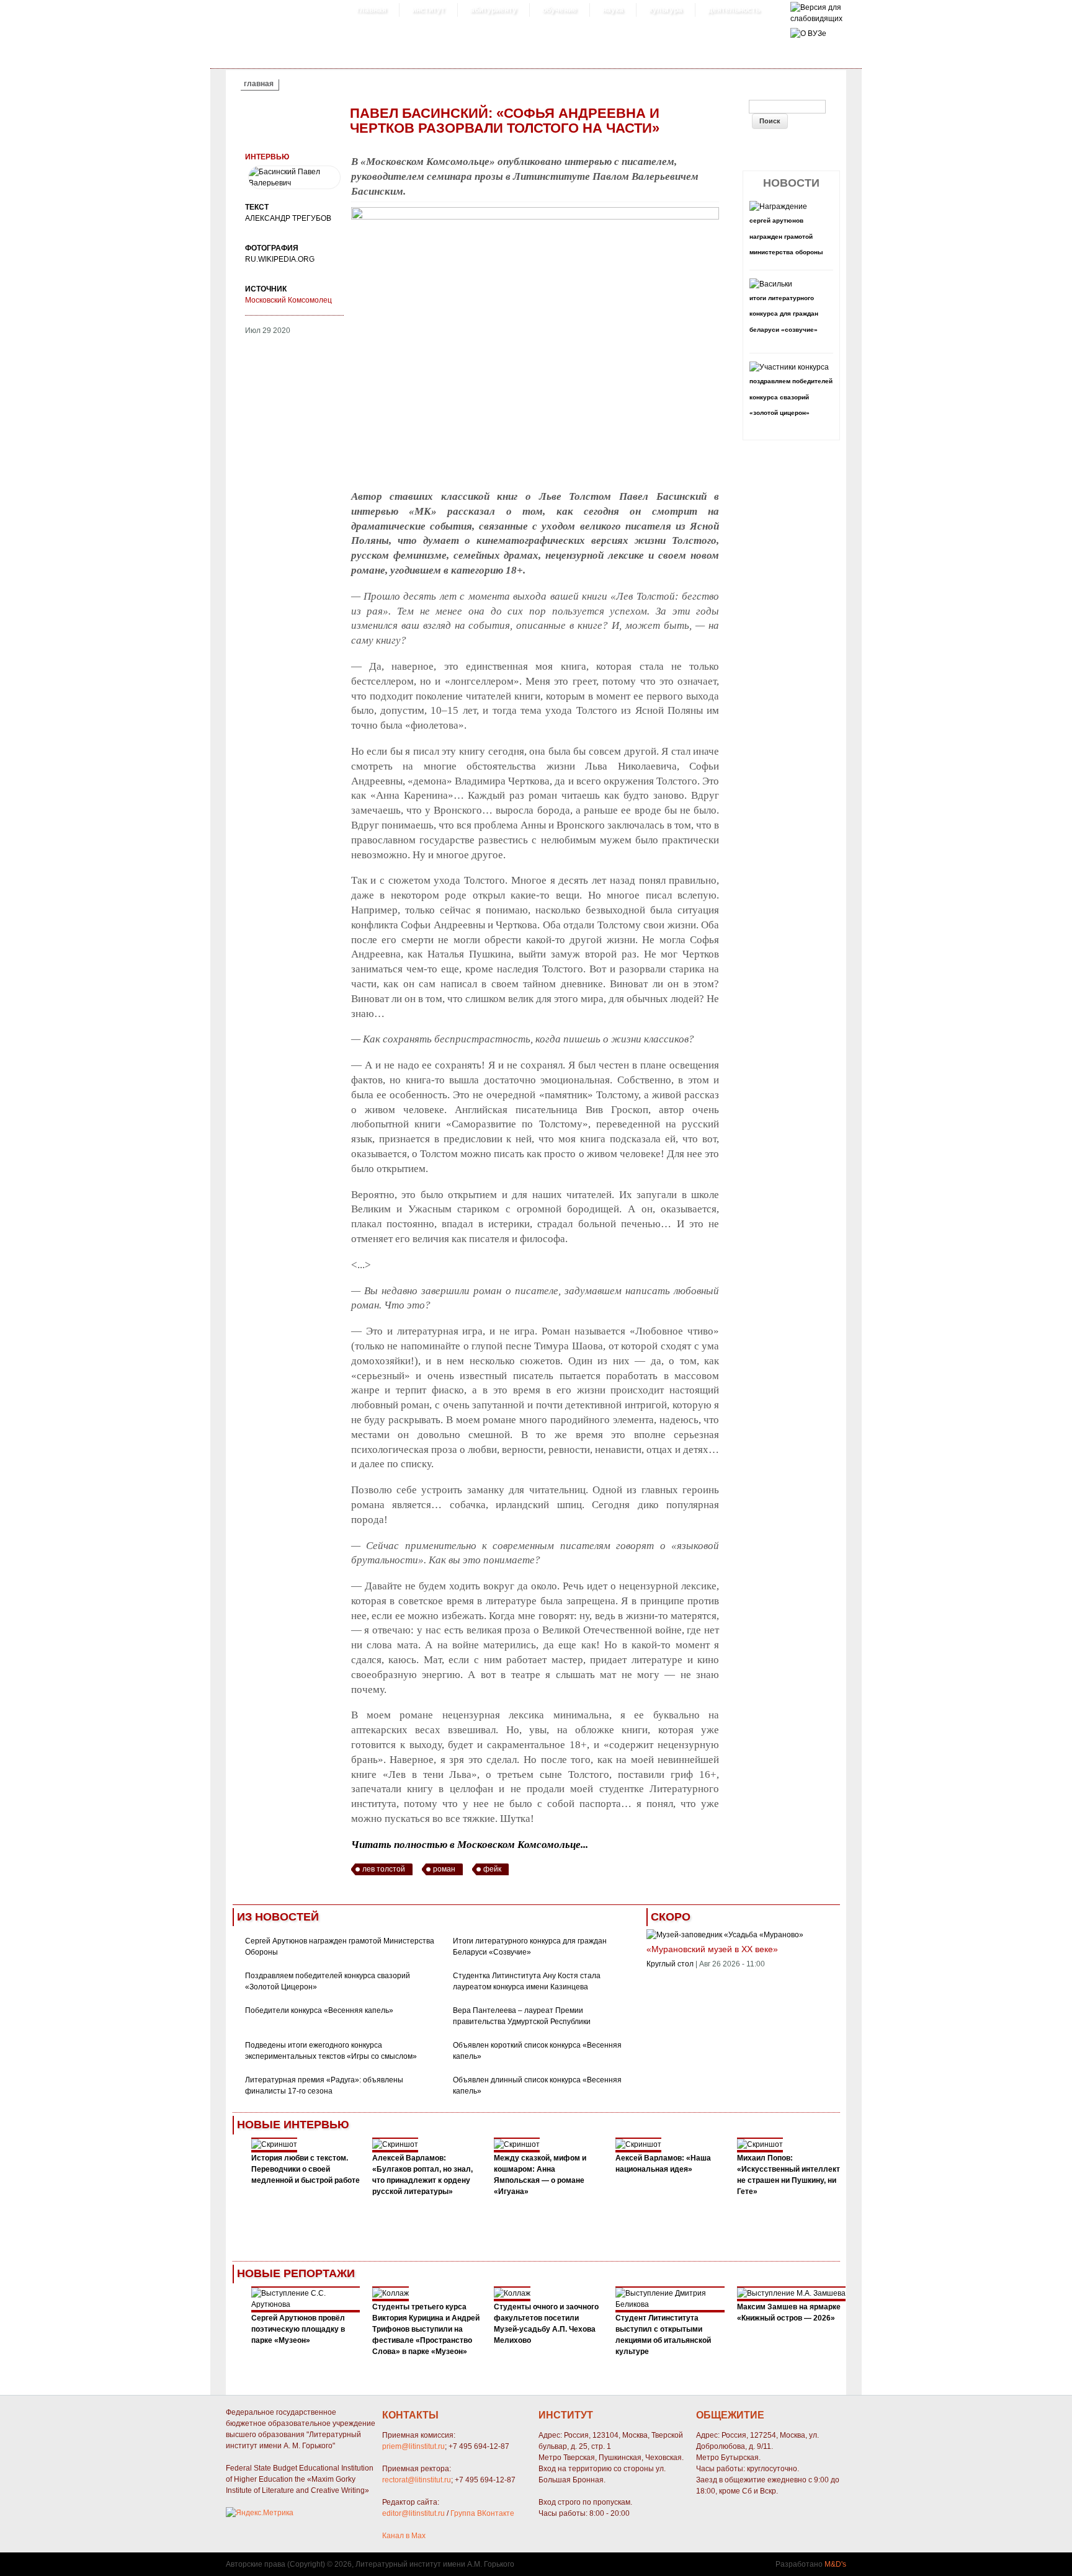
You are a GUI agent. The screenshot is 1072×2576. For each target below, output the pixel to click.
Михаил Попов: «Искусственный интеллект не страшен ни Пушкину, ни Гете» (788, 2175)
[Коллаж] (391, 2293)
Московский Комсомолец (288, 300)
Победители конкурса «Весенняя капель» (319, 2010)
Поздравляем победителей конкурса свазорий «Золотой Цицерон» (791, 397)
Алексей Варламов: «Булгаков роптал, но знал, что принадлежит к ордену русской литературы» (422, 2175)
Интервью (267, 157)
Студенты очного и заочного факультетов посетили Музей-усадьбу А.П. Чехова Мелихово (546, 2324)
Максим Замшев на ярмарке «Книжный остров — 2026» (789, 2312)
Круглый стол (670, 1964)
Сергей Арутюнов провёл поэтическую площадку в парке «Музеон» (298, 2329)
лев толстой (384, 1869)
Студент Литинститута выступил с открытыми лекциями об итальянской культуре (663, 2335)
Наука (613, 10)
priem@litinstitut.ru (413, 2446)
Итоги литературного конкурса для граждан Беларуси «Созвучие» (784, 314)
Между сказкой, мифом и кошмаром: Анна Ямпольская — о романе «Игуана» (540, 2175)
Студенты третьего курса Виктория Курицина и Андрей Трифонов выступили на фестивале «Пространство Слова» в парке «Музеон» (426, 2329)
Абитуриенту (494, 10)
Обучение (560, 10)
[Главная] (816, 19)
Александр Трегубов (288, 218)
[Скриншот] (274, 2144)
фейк (492, 1869)
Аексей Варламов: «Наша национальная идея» (663, 2164)
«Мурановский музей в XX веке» (712, 1949)
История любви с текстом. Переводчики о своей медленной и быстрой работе (306, 2169)
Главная (372, 10)
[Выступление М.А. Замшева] (791, 2293)
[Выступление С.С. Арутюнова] (306, 2304)
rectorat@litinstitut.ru (417, 2480)
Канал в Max (404, 2536)
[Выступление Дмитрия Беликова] (670, 2304)
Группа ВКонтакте (482, 2513)
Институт (428, 10)
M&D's (835, 2564)
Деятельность (734, 10)
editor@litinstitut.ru (413, 2513)
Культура (666, 10)
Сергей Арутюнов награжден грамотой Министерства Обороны (786, 236)
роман (444, 1869)
